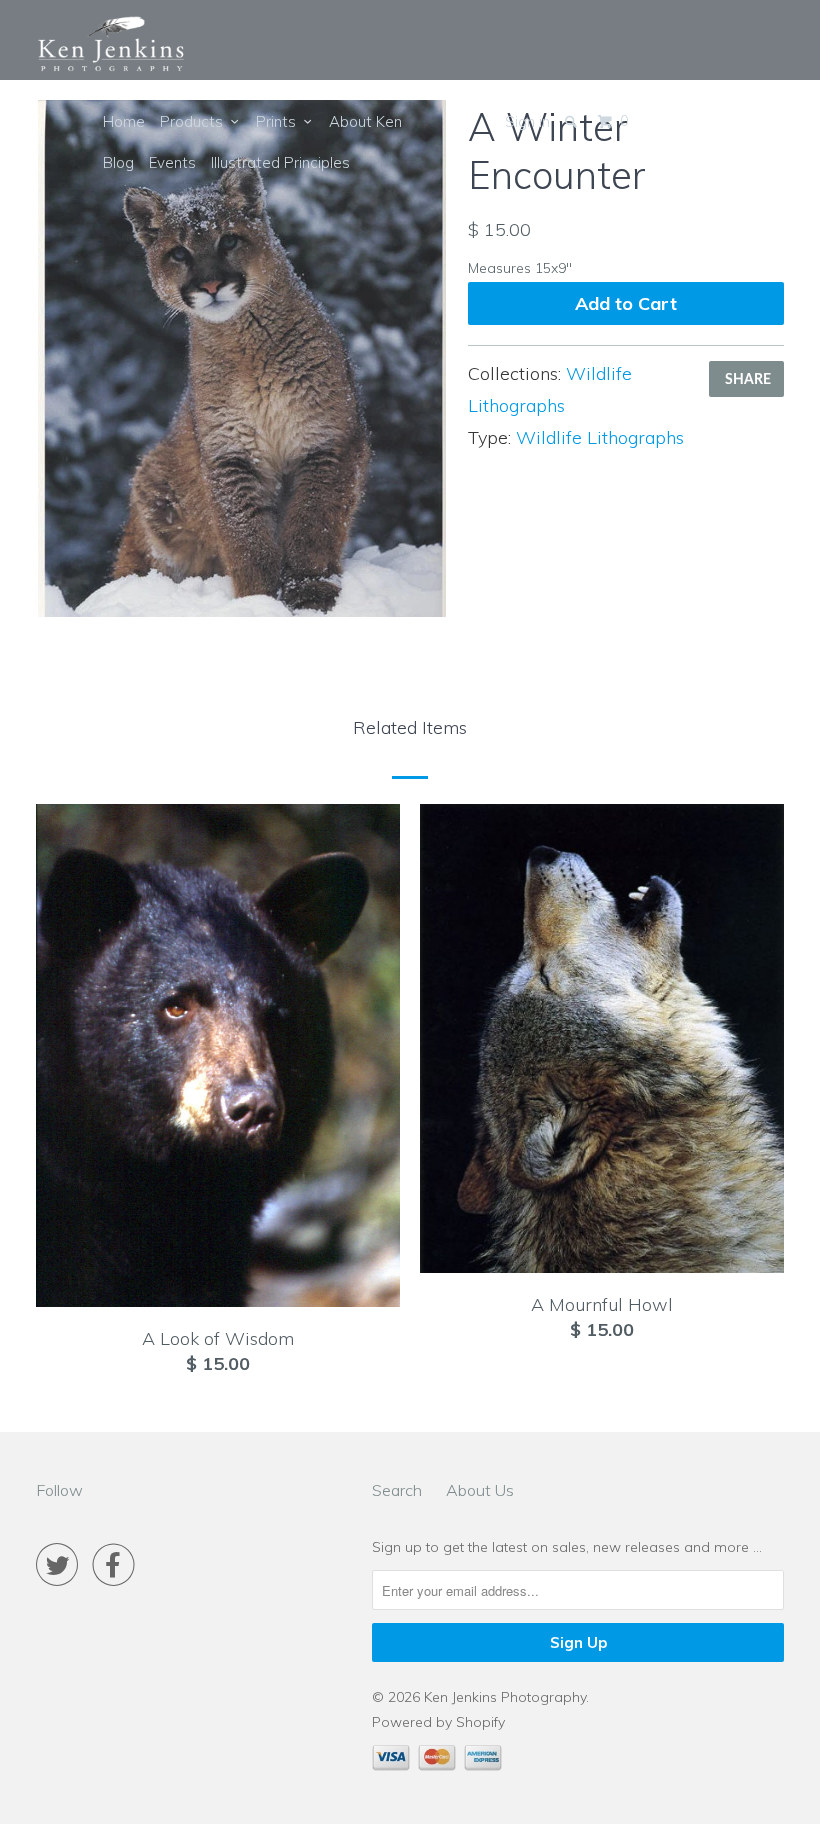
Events (172, 162)
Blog (118, 162)
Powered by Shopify (438, 1722)
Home (124, 121)
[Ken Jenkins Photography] (111, 45)
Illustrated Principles (280, 162)
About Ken (365, 121)
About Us (480, 1490)
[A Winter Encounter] (242, 358)
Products (195, 121)
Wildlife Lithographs (600, 437)
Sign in (527, 121)
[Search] (572, 121)
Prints (280, 121)
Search (397, 1490)
